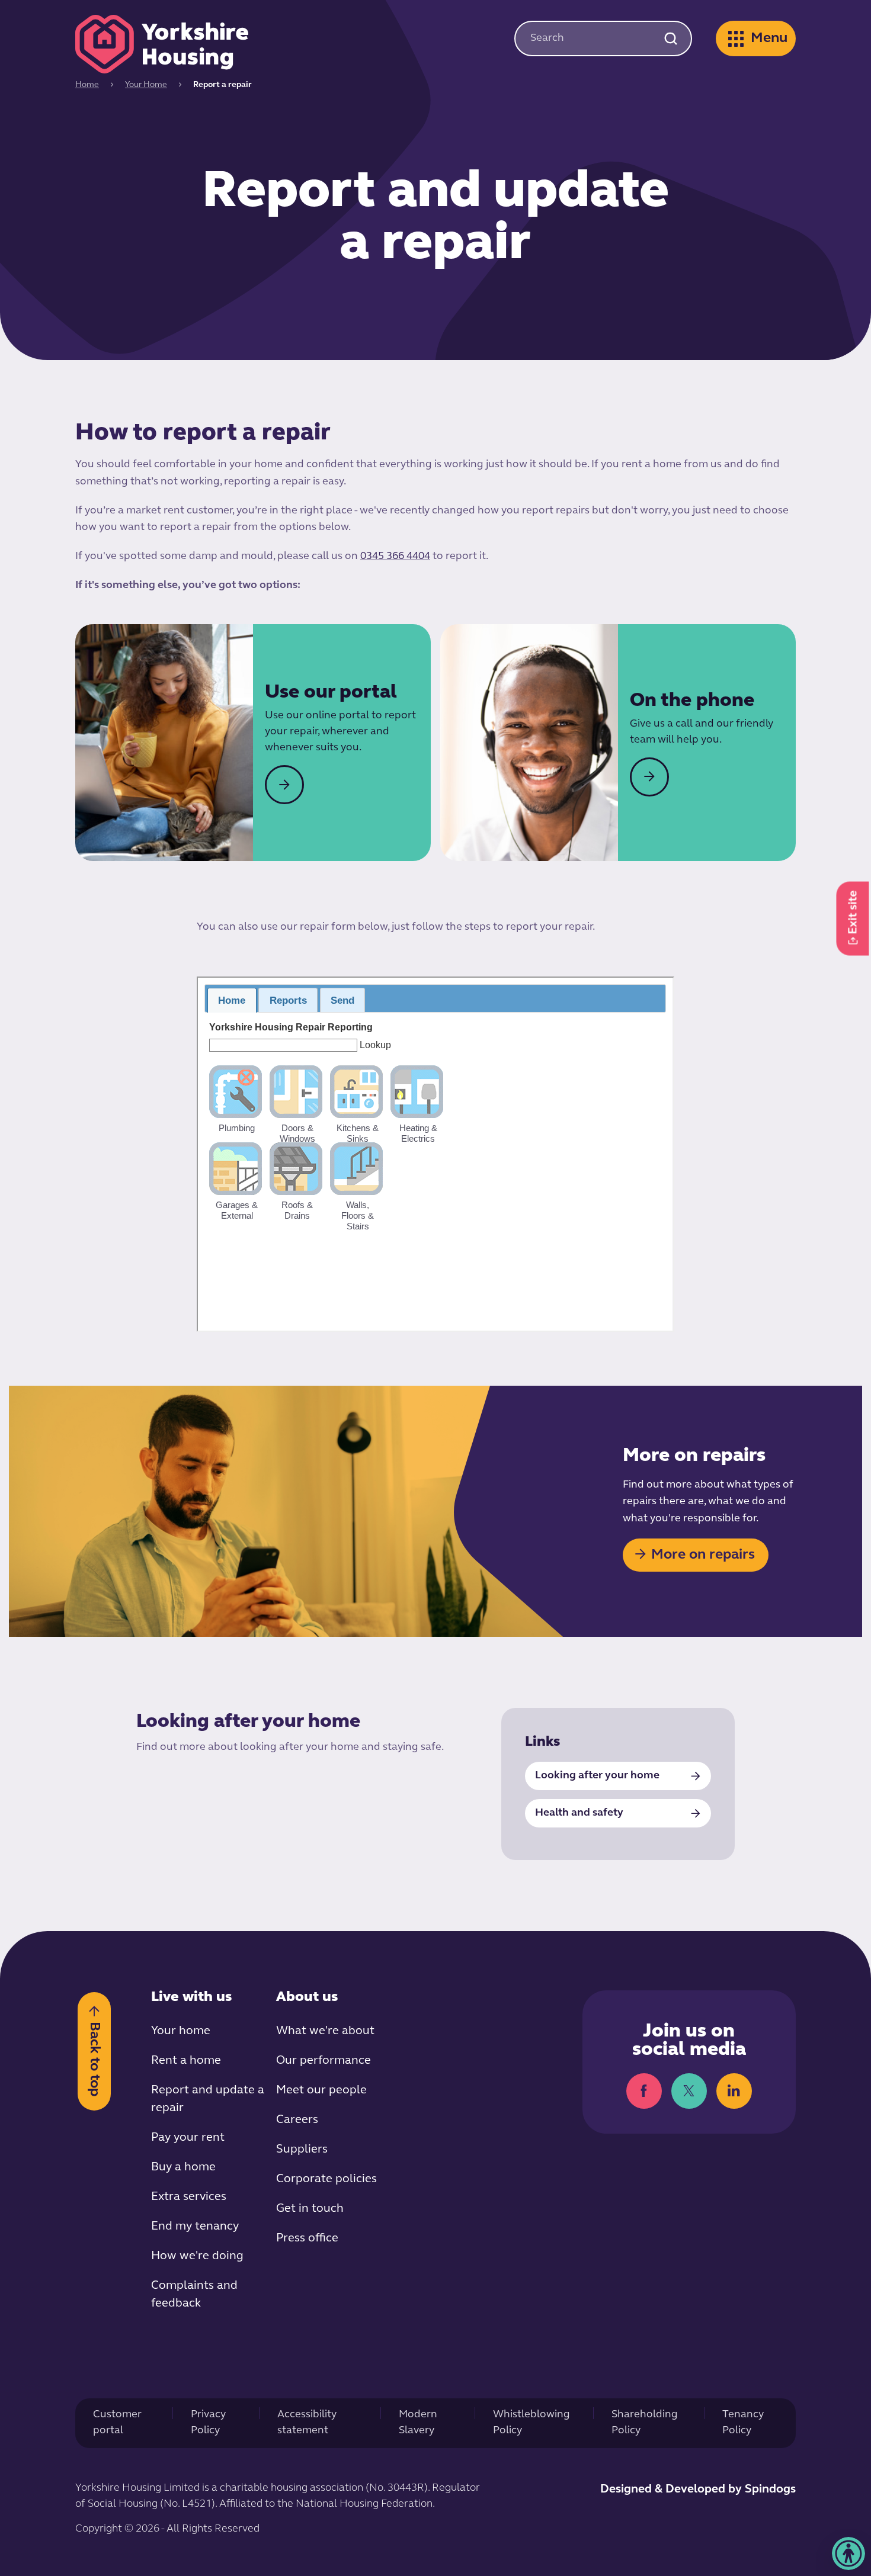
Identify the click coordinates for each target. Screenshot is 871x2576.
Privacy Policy (208, 2423)
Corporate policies (326, 2179)
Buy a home (183, 2167)
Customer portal (117, 2423)
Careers (297, 2120)
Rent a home (186, 2061)
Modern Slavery (418, 2423)
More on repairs (703, 1555)
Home (87, 85)
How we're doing (197, 2256)
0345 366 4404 (395, 557)
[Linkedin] (734, 2091)
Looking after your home (597, 1776)
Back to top (94, 2058)
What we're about (325, 2031)
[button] (848, 2553)
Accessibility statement (307, 2423)
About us (307, 1997)
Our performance (324, 2061)
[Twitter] (689, 2091)
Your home (181, 2031)
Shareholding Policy (645, 2423)
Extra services (189, 2197)
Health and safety (579, 1813)
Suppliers (302, 2150)
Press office (307, 2238)
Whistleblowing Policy (531, 2423)
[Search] (670, 38)
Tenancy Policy (743, 2423)
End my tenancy (195, 2227)
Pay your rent (188, 2138)
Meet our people (321, 2090)
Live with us (191, 1997)
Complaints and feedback (194, 2295)
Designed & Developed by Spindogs (698, 2490)
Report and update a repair (208, 2099)
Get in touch (310, 2209)
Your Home (146, 85)
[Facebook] (644, 2091)
